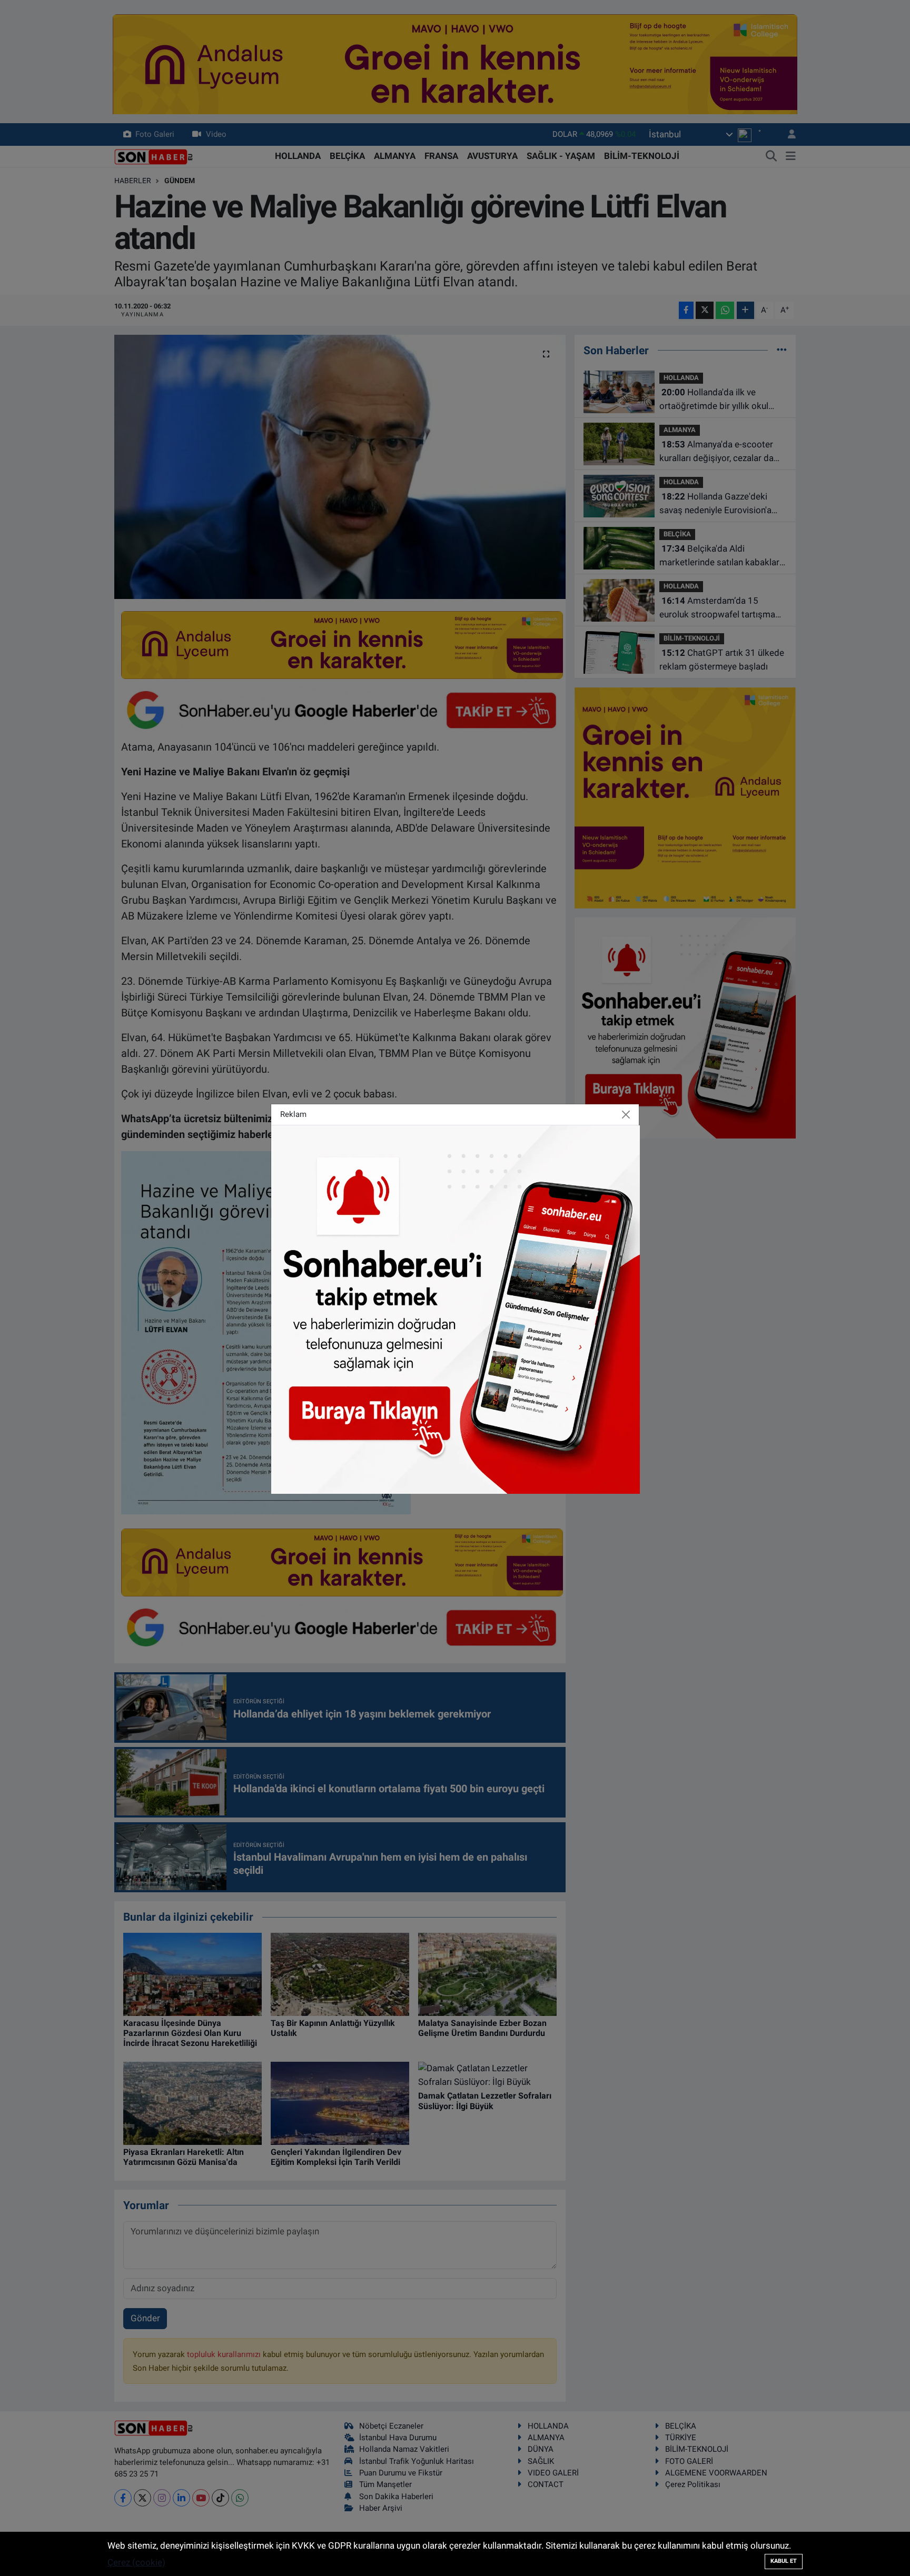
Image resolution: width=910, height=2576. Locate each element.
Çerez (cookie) (136, 2562)
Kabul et (784, 2561)
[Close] (626, 1115)
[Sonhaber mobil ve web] (456, 1309)
